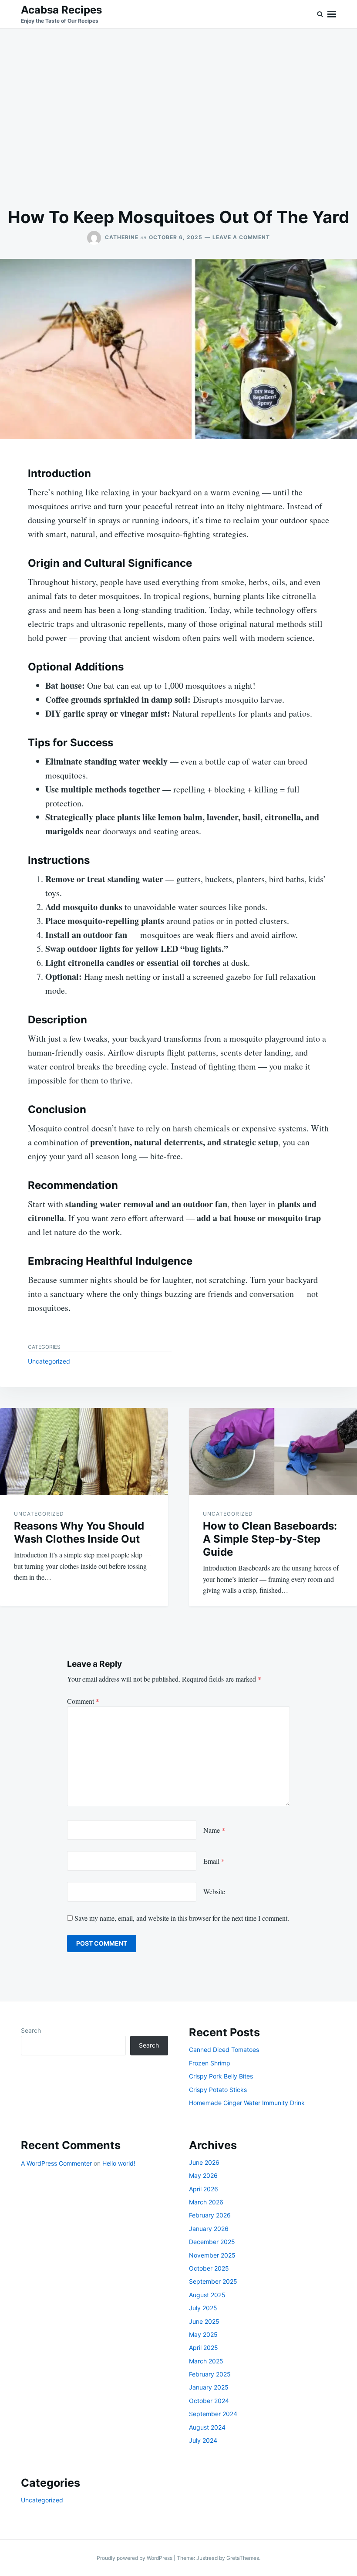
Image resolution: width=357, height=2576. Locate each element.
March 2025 (206, 2361)
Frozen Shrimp (210, 2063)
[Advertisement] (178, 118)
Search (31, 2030)
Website (214, 1891)
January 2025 (209, 2387)
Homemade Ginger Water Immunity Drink (247, 2103)
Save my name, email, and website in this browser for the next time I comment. (182, 1918)
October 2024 (209, 2401)
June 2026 (204, 2162)
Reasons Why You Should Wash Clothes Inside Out (79, 1532)
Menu (332, 14)
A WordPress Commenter (56, 2163)
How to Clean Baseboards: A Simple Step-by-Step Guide (270, 1539)
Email (214, 1861)
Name (214, 1830)
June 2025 (204, 2321)
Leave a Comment (241, 237)
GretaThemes (243, 2558)
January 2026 (209, 2229)
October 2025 (209, 2268)
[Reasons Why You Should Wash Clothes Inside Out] (84, 1452)
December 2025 (212, 2242)
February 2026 (210, 2215)
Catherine (122, 237)
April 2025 (204, 2348)
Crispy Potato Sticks (218, 2090)
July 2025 (203, 2308)
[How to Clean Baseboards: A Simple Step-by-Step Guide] (273, 1452)
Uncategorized (49, 1361)
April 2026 (204, 2189)
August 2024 (207, 2427)
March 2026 (206, 2202)
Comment (83, 1701)
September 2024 (213, 2414)
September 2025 (213, 2281)
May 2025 (203, 2334)
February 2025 (210, 2374)
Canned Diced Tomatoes (224, 2050)
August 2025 (207, 2295)
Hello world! (119, 2163)
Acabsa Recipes (61, 10)
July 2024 (203, 2440)
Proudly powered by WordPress (135, 2558)
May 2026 (203, 2175)
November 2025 (212, 2255)
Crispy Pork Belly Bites (221, 2076)
